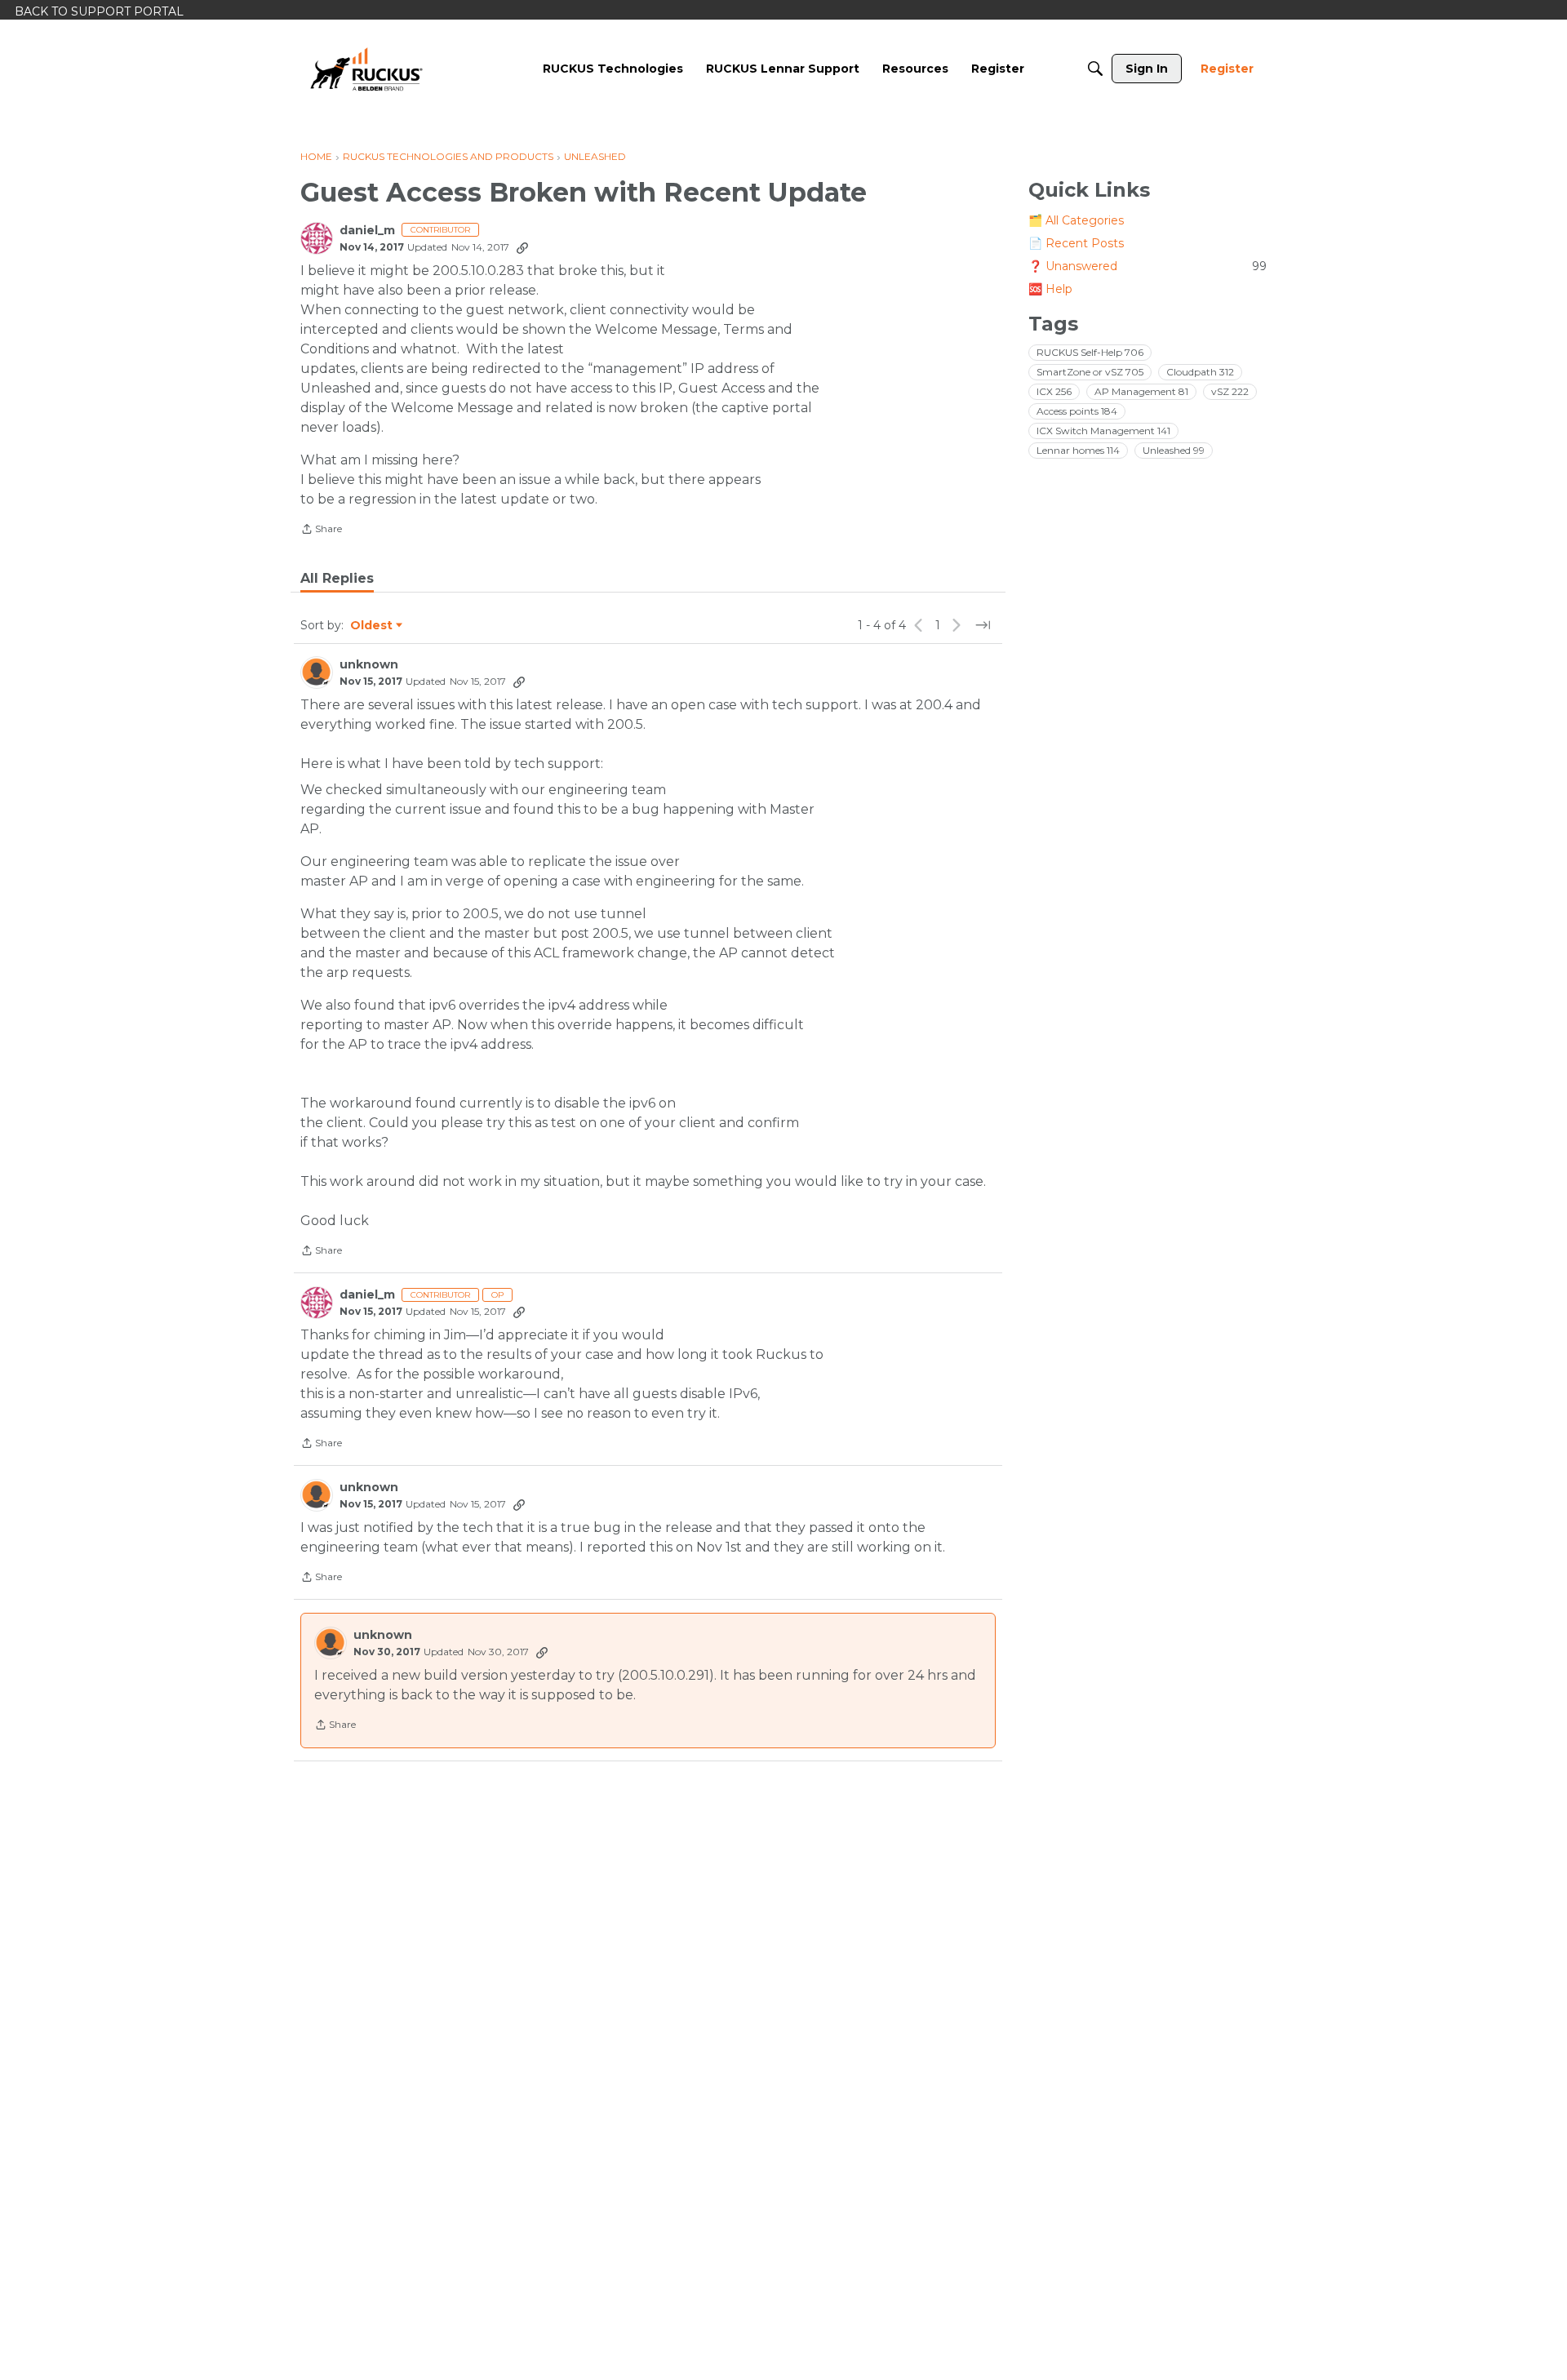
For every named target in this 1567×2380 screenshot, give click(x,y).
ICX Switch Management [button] (1103, 431)
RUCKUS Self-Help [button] (1090, 352)
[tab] (337, 579)
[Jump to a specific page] (983, 625)
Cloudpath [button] (1200, 372)
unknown (369, 665)
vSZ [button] (1230, 391)
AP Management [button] (1141, 391)
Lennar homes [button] (1078, 450)
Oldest (372, 626)
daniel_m (367, 231)
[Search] (1095, 69)
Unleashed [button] (1174, 450)
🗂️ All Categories (1076, 220)
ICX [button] (1054, 391)
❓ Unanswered (1148, 266)
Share (321, 531)
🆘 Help (1050, 289)
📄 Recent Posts (1076, 243)
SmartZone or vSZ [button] (1090, 372)
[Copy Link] (522, 247)
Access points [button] (1077, 411)
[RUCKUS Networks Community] (366, 69)
